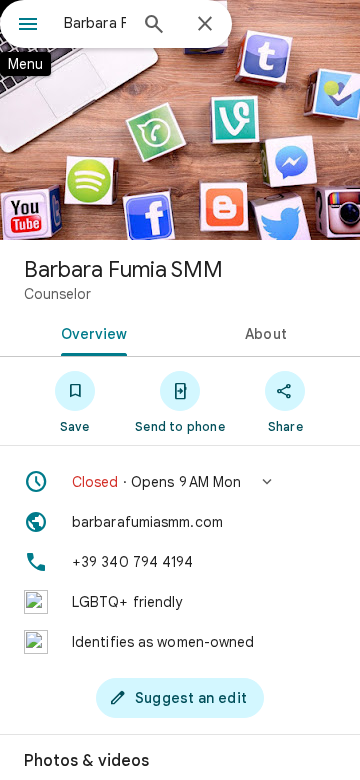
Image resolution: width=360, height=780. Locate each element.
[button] (180, 482)
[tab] (90, 332)
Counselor (57, 294)
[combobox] (95, 23)
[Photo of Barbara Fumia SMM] (180, 120)
